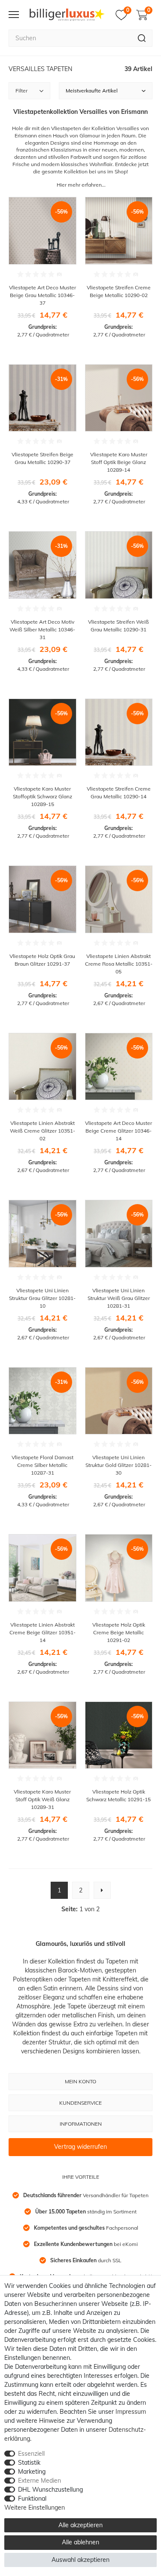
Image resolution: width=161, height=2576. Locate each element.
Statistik (29, 2463)
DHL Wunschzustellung (50, 2490)
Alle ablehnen (80, 2542)
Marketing (32, 2472)
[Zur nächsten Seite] (102, 1890)
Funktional (32, 2499)
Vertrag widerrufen (80, 2147)
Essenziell (31, 2454)
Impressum (131, 2412)
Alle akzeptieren (80, 2525)
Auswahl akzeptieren (80, 2560)
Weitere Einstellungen (35, 2508)
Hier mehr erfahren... (81, 185)
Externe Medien (39, 2481)
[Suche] (142, 38)
